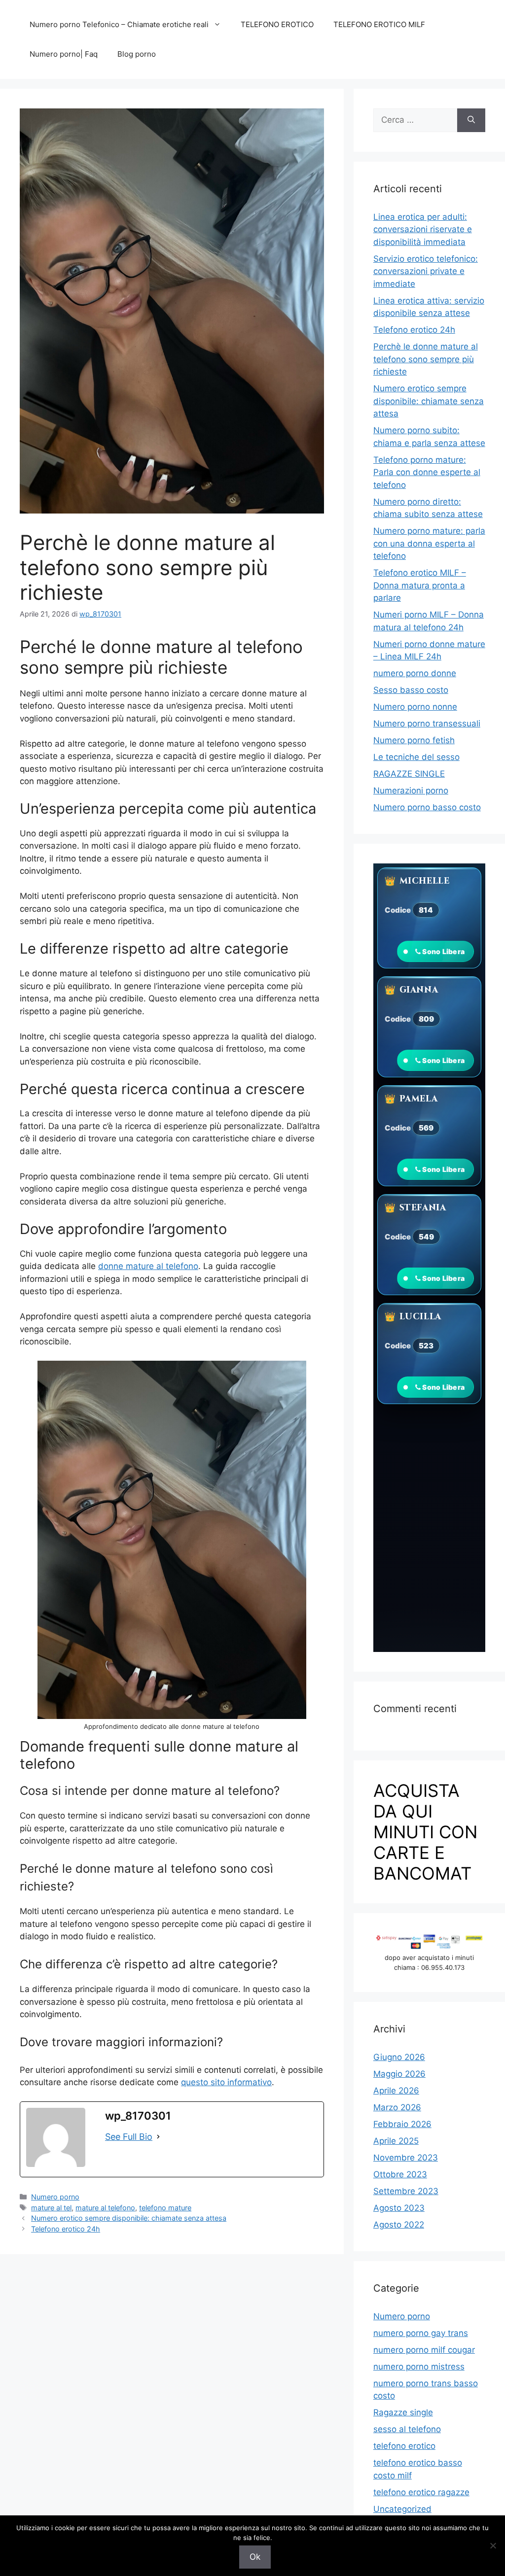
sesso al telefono (407, 2429)
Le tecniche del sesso (416, 757)
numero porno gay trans (421, 2333)
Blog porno (137, 54)
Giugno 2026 (399, 2057)
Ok (255, 2557)
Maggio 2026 (399, 2074)
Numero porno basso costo (427, 807)
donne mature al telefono (148, 1266)
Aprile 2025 (396, 2141)
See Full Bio (129, 2137)
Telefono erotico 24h (66, 2229)
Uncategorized (402, 2509)
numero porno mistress (419, 2367)
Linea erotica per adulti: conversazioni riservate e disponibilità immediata (423, 229)
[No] (493, 2545)
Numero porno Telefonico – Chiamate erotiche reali (119, 24)
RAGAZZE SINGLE (409, 774)
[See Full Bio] (158, 2137)
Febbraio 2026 (402, 2124)
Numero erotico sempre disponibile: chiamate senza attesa (129, 2218)
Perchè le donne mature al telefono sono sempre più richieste (426, 359)
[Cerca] (471, 120)
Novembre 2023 (406, 2158)
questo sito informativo (226, 2082)
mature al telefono (105, 2208)
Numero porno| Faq (64, 54)
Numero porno (55, 2197)
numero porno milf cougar (424, 2350)
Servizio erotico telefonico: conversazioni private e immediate (426, 271)
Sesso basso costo (411, 690)
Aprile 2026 (396, 2091)
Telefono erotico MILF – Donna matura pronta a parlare (420, 585)
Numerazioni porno (411, 790)
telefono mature (165, 2208)
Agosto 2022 (399, 2225)
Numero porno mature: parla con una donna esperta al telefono (429, 543)
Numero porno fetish (414, 740)
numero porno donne (415, 673)
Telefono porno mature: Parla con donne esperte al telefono (427, 472)
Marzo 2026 (397, 2107)
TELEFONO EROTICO (277, 24)
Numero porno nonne (415, 707)
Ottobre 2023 (400, 2174)
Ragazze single (403, 2412)
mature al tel (51, 2208)
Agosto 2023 (399, 2208)
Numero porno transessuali (427, 723)
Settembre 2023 (406, 2191)
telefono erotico (404, 2446)
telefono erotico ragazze (421, 2492)
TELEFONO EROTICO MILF (379, 24)
